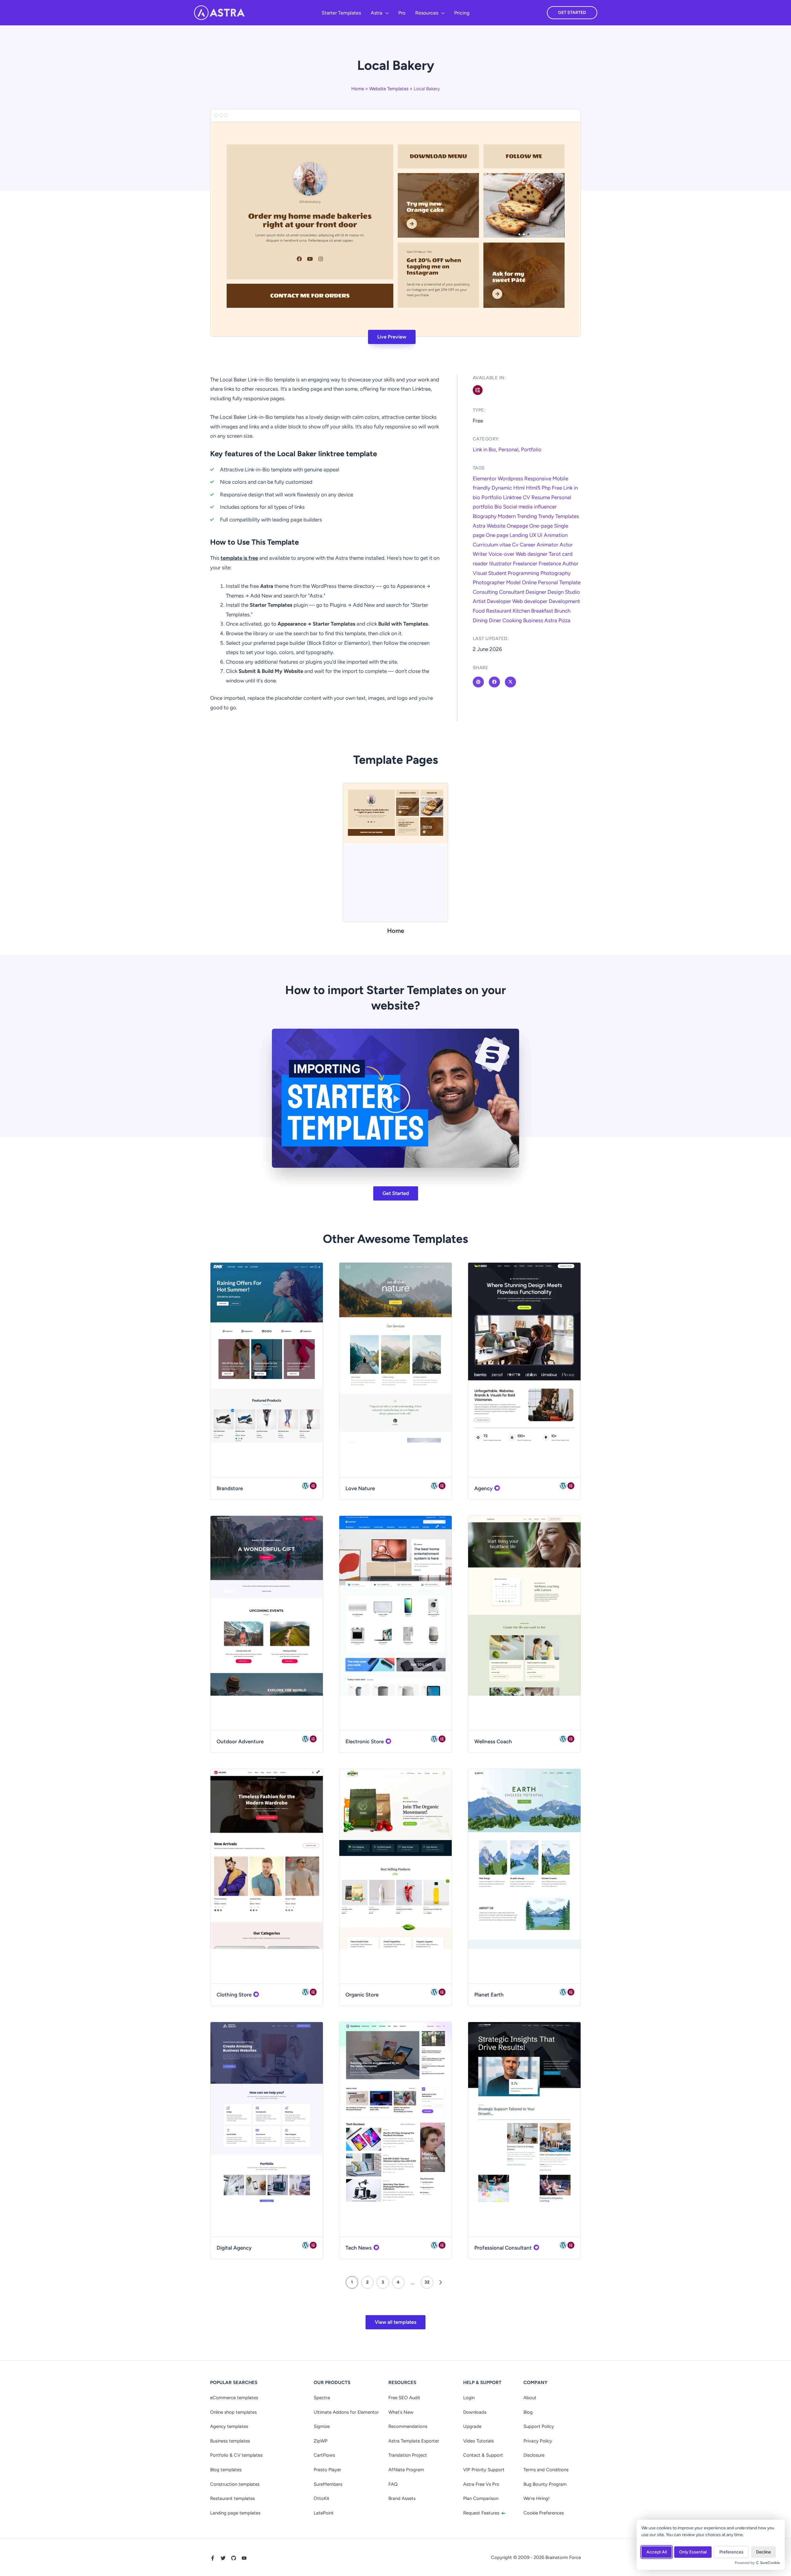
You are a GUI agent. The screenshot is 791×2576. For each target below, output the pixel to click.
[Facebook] (213, 2558)
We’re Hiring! (536, 2498)
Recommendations (408, 2426)
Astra (479, 526)
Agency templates (229, 2426)
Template (570, 582)
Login (469, 2398)
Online (529, 582)
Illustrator (500, 563)
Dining (480, 620)
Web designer (532, 554)
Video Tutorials (478, 2441)
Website (496, 526)
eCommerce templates (234, 2398)
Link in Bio (484, 449)
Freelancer (525, 563)
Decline (764, 2552)
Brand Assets (402, 2498)
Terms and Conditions (546, 2470)
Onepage (517, 526)
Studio (572, 592)
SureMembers (328, 2484)
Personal (508, 449)
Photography (556, 573)
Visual (480, 573)
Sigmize (322, 2426)
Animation (556, 535)
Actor (566, 545)
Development (564, 601)
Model (513, 582)
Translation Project (408, 2455)
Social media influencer (530, 507)
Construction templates (235, 2484)
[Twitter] (223, 2558)
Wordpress (510, 478)
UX (533, 535)
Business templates (230, 2441)
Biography (485, 516)
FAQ (393, 2484)
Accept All (657, 2552)
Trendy (546, 516)
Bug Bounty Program (545, 2484)
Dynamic (502, 488)
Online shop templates (233, 2412)
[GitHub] (234, 2558)
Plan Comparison (481, 2498)
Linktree (512, 497)
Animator (548, 545)
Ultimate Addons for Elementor (346, 2412)
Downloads (475, 2412)
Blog (528, 2412)
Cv (515, 545)
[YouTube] (244, 2558)
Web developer (530, 601)
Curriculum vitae (492, 545)
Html (519, 488)
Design (556, 592)
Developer (499, 601)
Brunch (562, 611)
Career (528, 545)
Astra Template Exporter (414, 2441)
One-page (541, 526)
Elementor (485, 478)
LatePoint (324, 2513)
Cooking (512, 620)
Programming (523, 573)
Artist (479, 601)
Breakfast (542, 611)
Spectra (322, 2398)
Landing (519, 535)
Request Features (482, 2513)
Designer (536, 592)
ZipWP (321, 2441)
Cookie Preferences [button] (544, 2513)
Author (570, 563)
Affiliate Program (406, 2470)
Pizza (564, 620)
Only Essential (693, 2552)
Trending (527, 516)
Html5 (533, 488)
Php (546, 488)
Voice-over (501, 554)
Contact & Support (483, 2455)
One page (497, 535)
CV (527, 497)
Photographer (489, 582)
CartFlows (324, 2455)
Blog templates (226, 2470)
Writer (480, 554)
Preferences (731, 2552)
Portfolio (531, 449)
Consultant (512, 592)
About (530, 2398)
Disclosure (534, 2455)
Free (557, 488)
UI (540, 535)
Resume (541, 497)
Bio (498, 507)
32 (427, 2282)
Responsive (538, 478)
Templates (567, 516)
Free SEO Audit (404, 2398)
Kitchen (521, 611)
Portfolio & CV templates (236, 2455)
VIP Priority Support (484, 2470)
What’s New (401, 2412)
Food (479, 611)
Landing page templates (235, 2513)
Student (497, 573)
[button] (385, 13)
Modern (507, 516)
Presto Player (327, 2470)
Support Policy (539, 2426)
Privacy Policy (538, 2441)
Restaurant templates (233, 2498)
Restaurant (499, 611)
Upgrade (472, 2426)
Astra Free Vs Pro (481, 2484)
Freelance (550, 563)
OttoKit (321, 2498)
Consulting (485, 592)
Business (533, 620)
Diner (495, 620)
